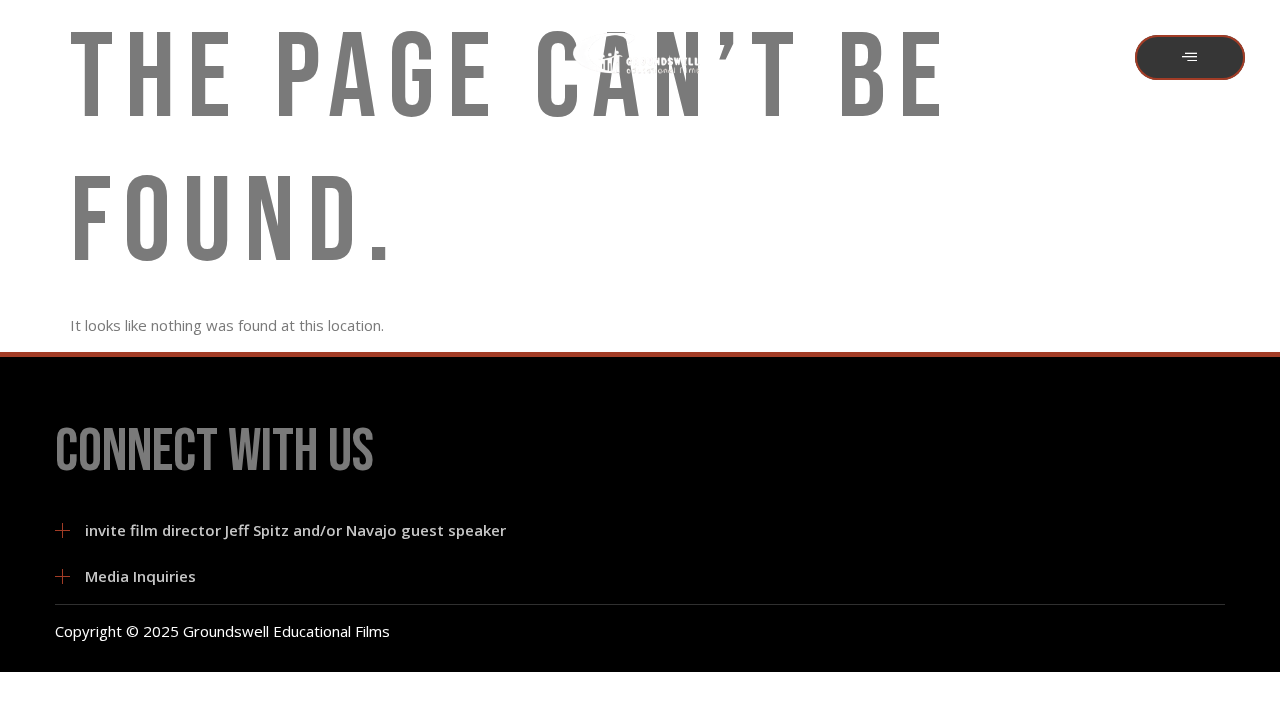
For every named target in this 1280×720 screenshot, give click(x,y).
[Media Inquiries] (62, 576)
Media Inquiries (140, 576)
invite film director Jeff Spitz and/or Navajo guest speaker (295, 530)
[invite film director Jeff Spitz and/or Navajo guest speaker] (62, 530)
